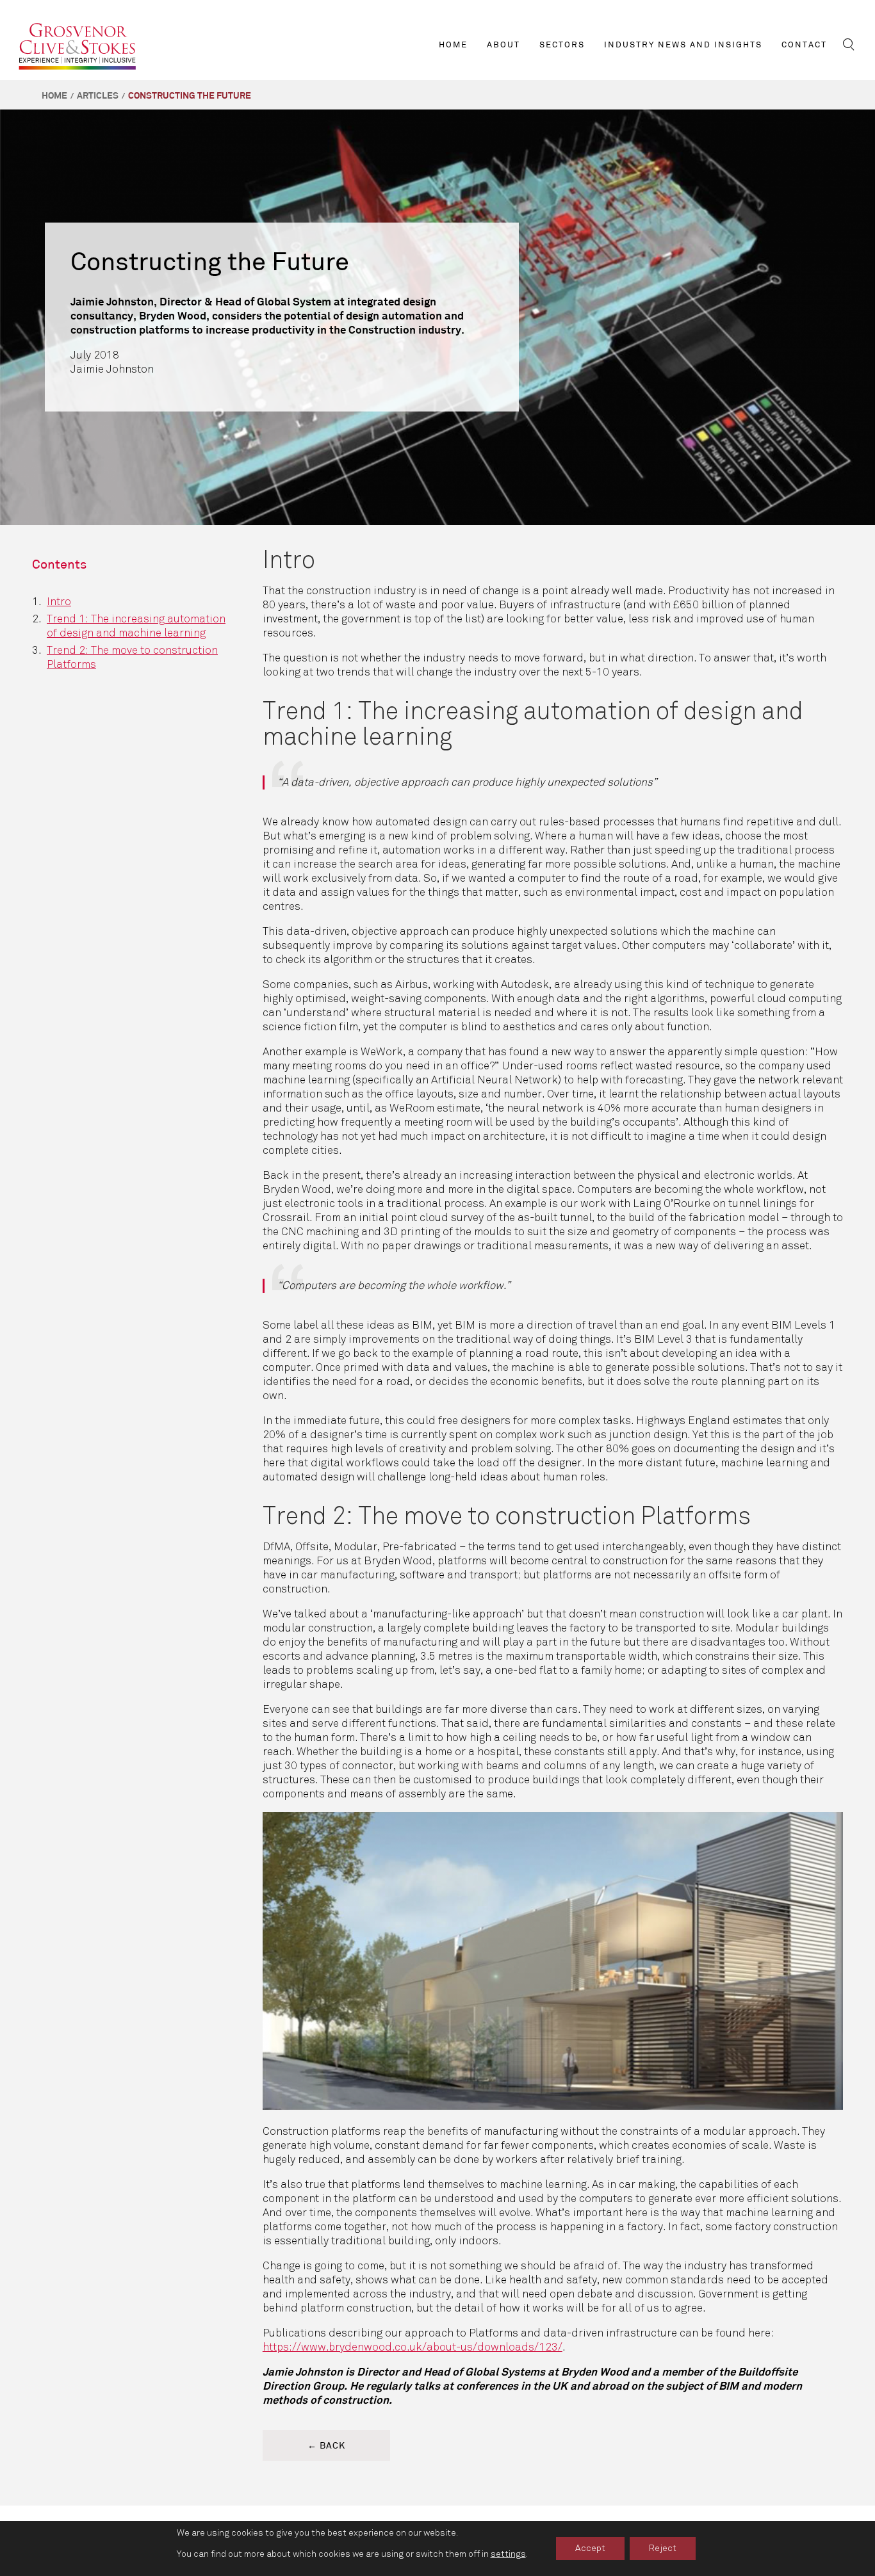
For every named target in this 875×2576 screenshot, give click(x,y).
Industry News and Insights (683, 45)
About (503, 45)
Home (453, 45)
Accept (590, 2548)
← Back (326, 2446)
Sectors (562, 45)
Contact (804, 45)
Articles (98, 96)
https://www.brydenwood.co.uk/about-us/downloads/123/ (413, 2347)
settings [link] (508, 2554)
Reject (663, 2548)
